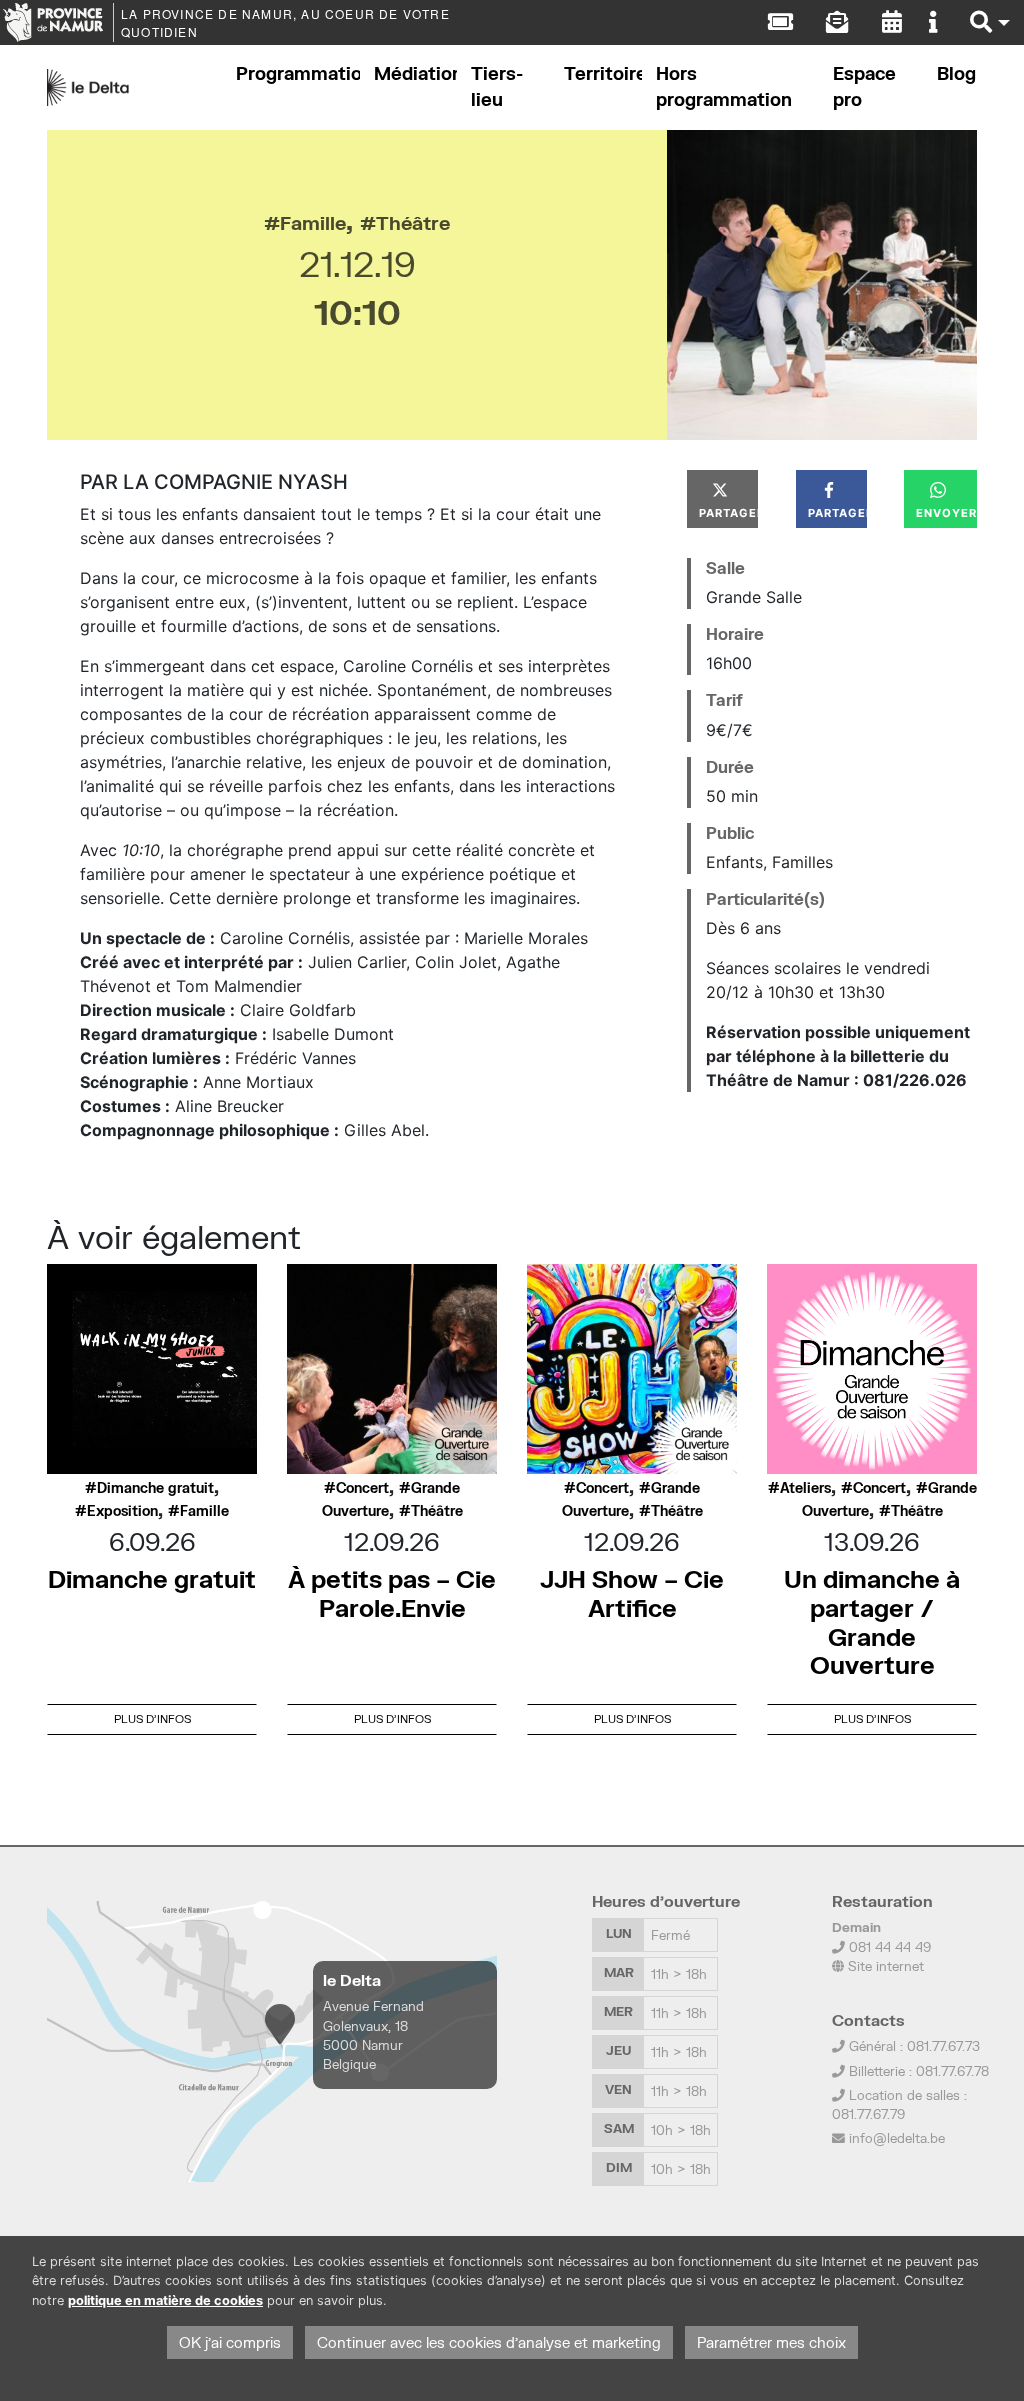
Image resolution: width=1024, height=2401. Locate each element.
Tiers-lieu (497, 86)
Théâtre (413, 222)
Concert (362, 1488)
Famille (313, 222)
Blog (956, 73)
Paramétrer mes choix (771, 2342)
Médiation (415, 73)
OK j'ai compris (230, 2342)
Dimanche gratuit (155, 1488)
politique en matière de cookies (165, 2300)
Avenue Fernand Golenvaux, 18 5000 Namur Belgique (373, 2035)
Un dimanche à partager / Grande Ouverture (872, 1621)
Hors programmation (724, 86)
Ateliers (805, 1488)
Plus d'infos (152, 1718)
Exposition (122, 1511)
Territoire (603, 73)
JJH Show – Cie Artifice (632, 1593)
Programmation (298, 73)
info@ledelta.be (897, 2138)
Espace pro (864, 86)
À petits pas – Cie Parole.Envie (392, 1593)
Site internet (884, 1966)
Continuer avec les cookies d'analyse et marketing (489, 2342)
